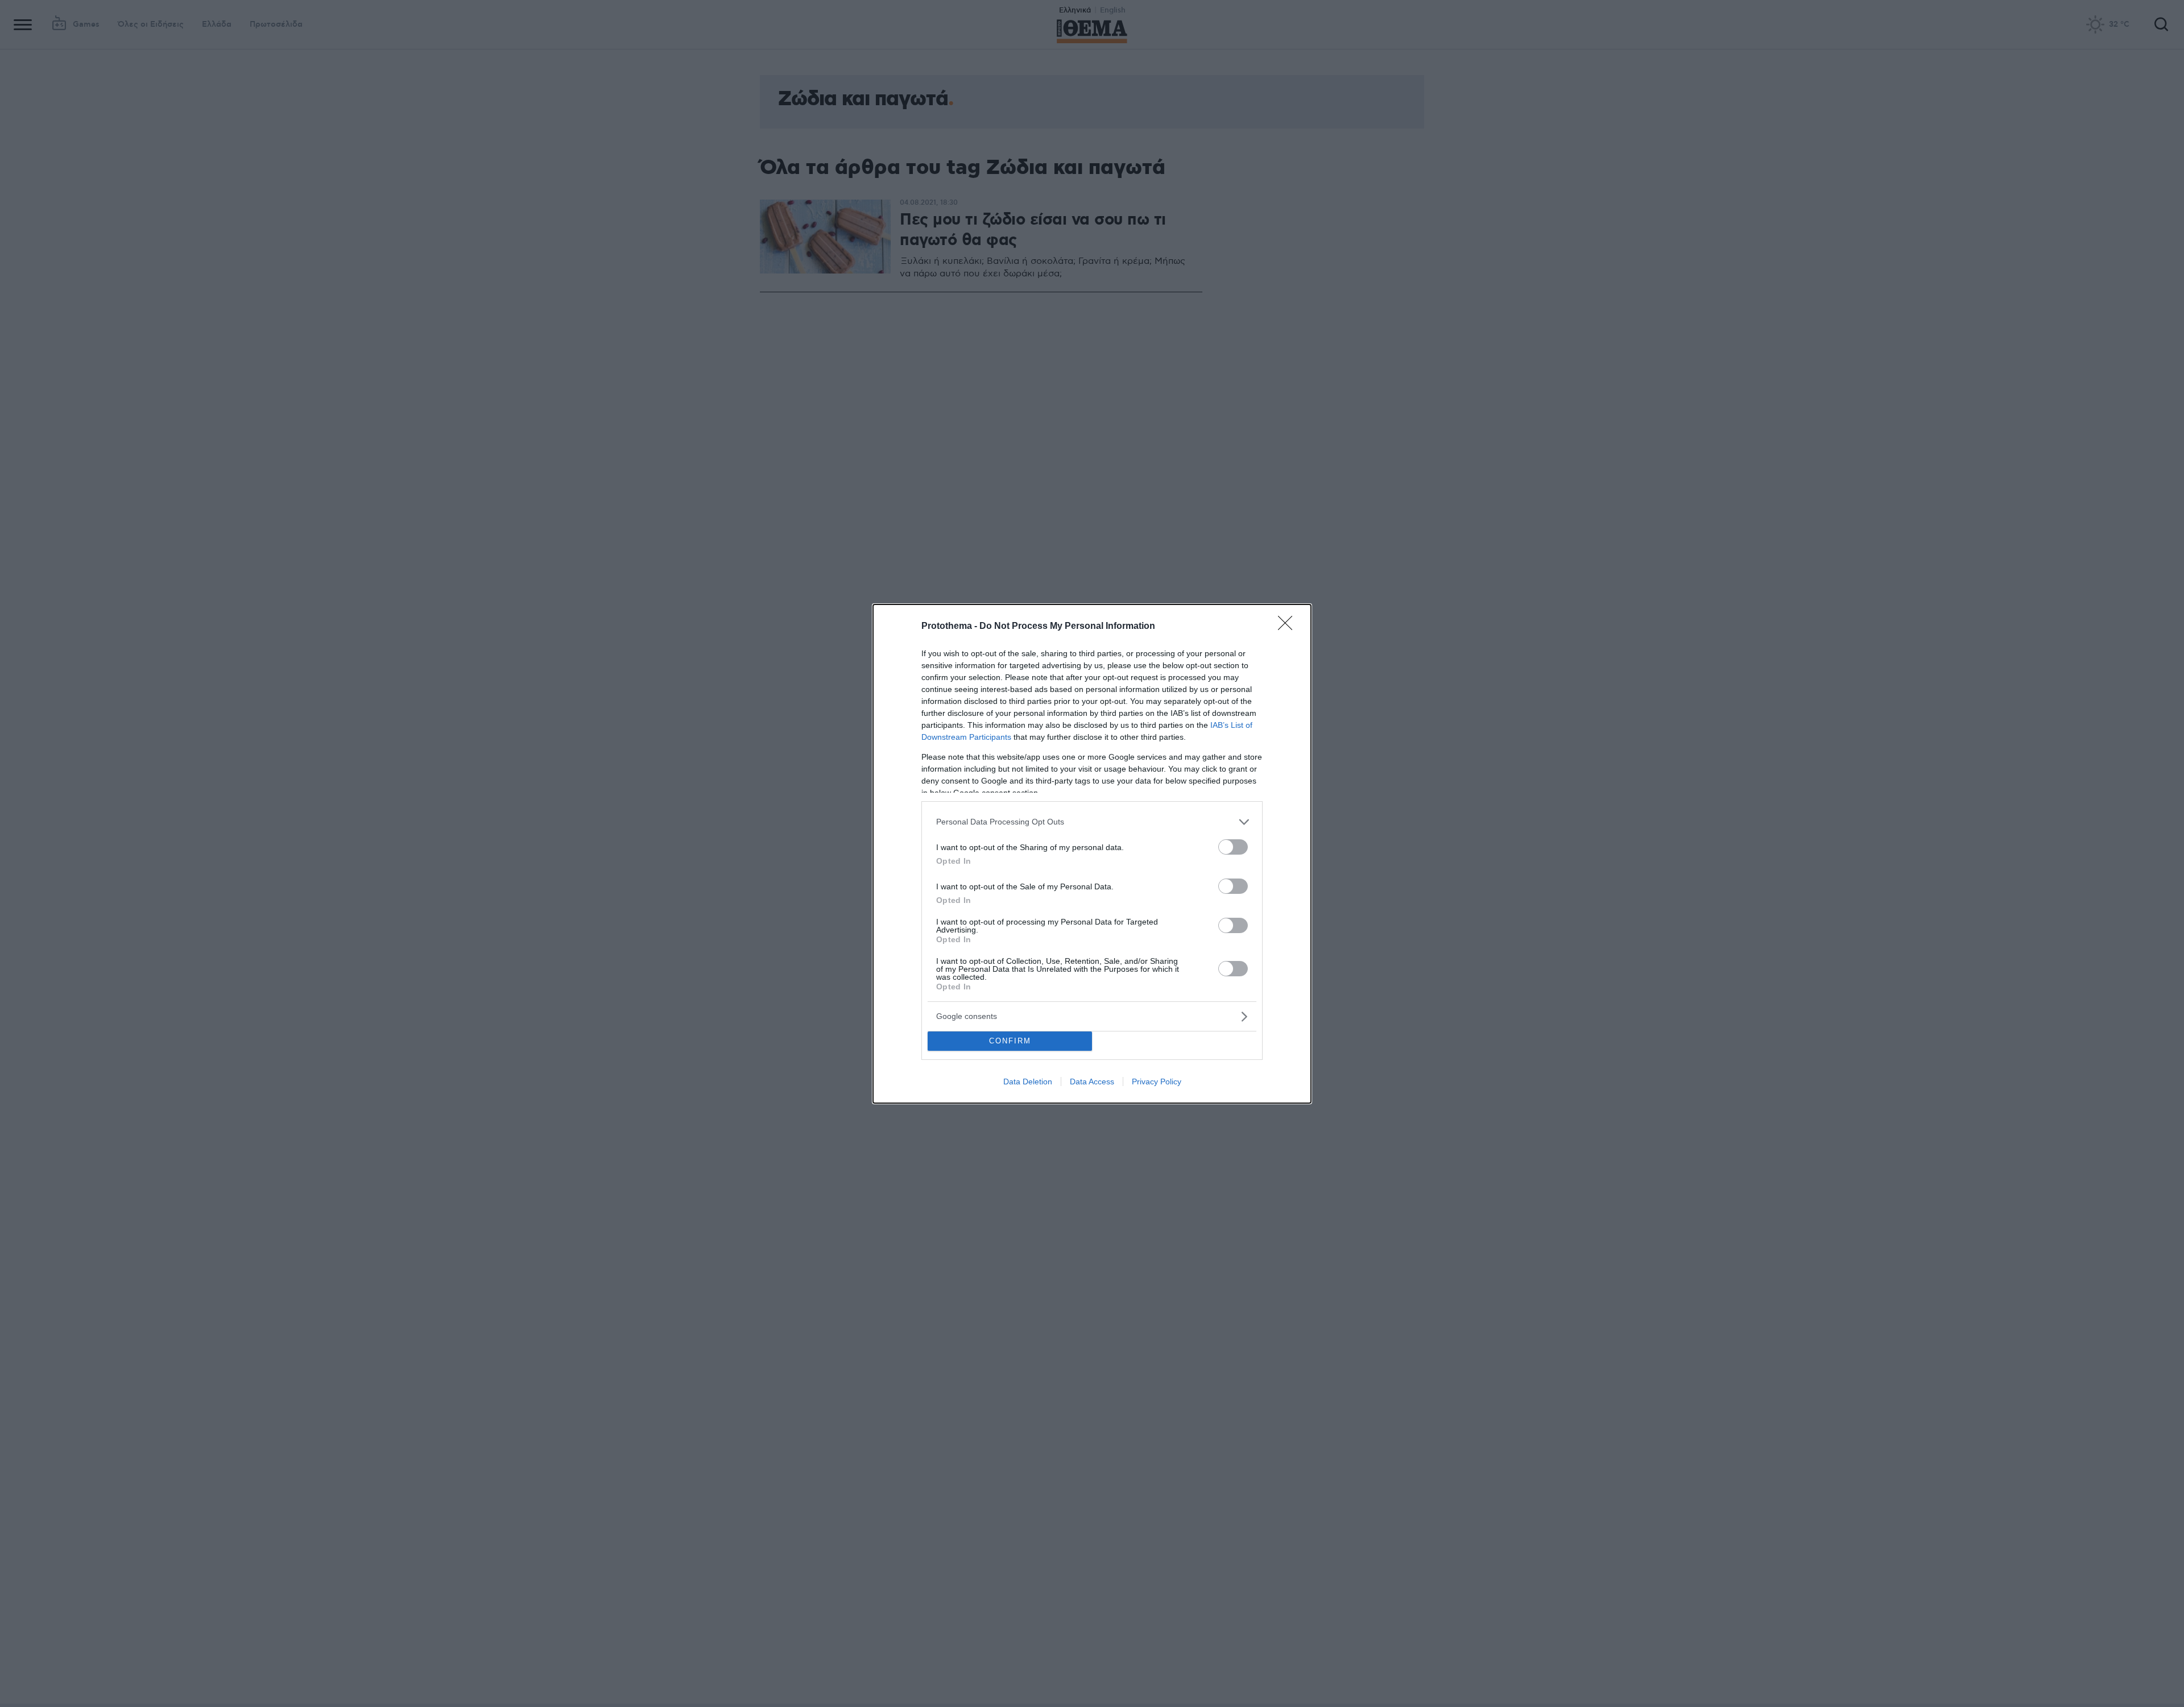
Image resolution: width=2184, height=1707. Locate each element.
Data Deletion (1028, 1082)
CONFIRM (1010, 1041)
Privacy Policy (1157, 1082)
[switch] (1233, 847)
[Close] (1289, 627)
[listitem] (1092, 822)
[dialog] (1092, 854)
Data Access (1092, 1082)
